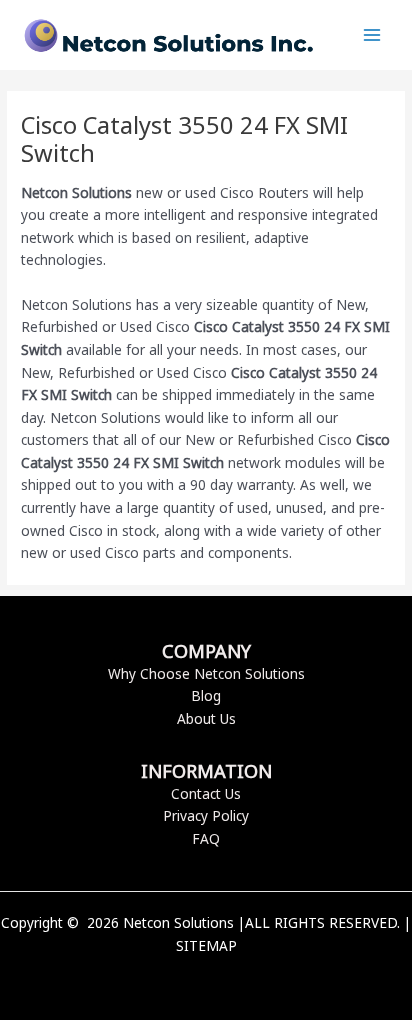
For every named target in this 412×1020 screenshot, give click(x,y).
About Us (206, 718)
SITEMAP (206, 945)
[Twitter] (206, 980)
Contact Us (206, 793)
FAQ (206, 838)
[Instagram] (236, 980)
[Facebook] (176, 980)
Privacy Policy (206, 815)
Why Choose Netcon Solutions (206, 673)
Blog (206, 695)
